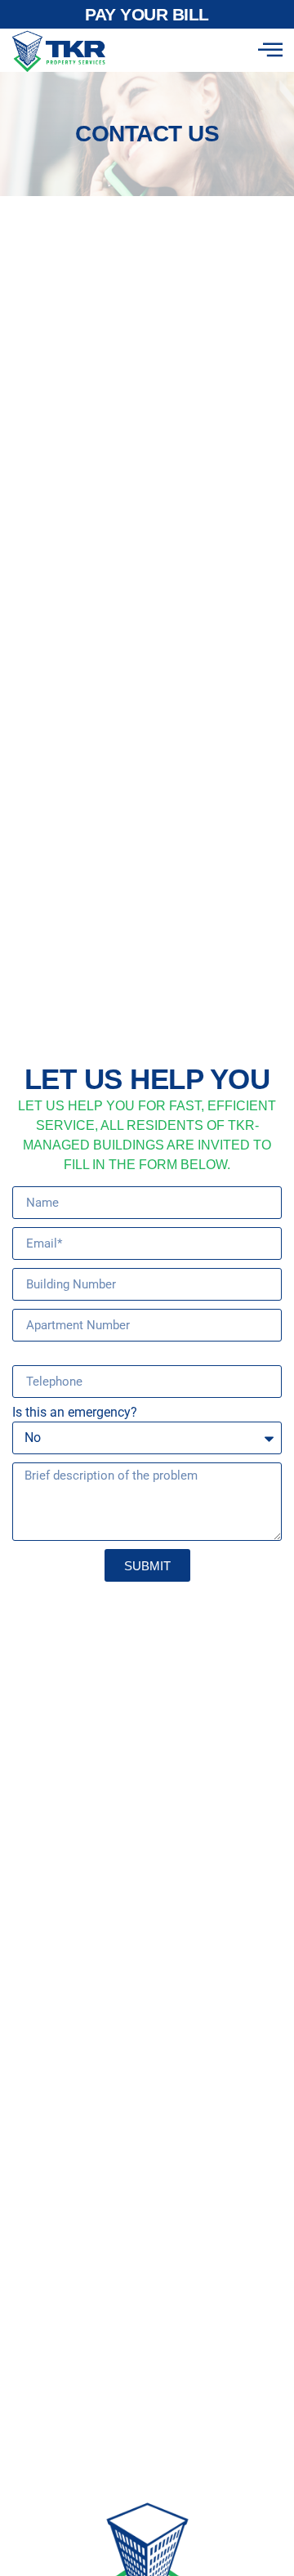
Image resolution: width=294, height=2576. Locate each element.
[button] (270, 50)
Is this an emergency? (75, 1413)
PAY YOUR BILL (147, 14)
